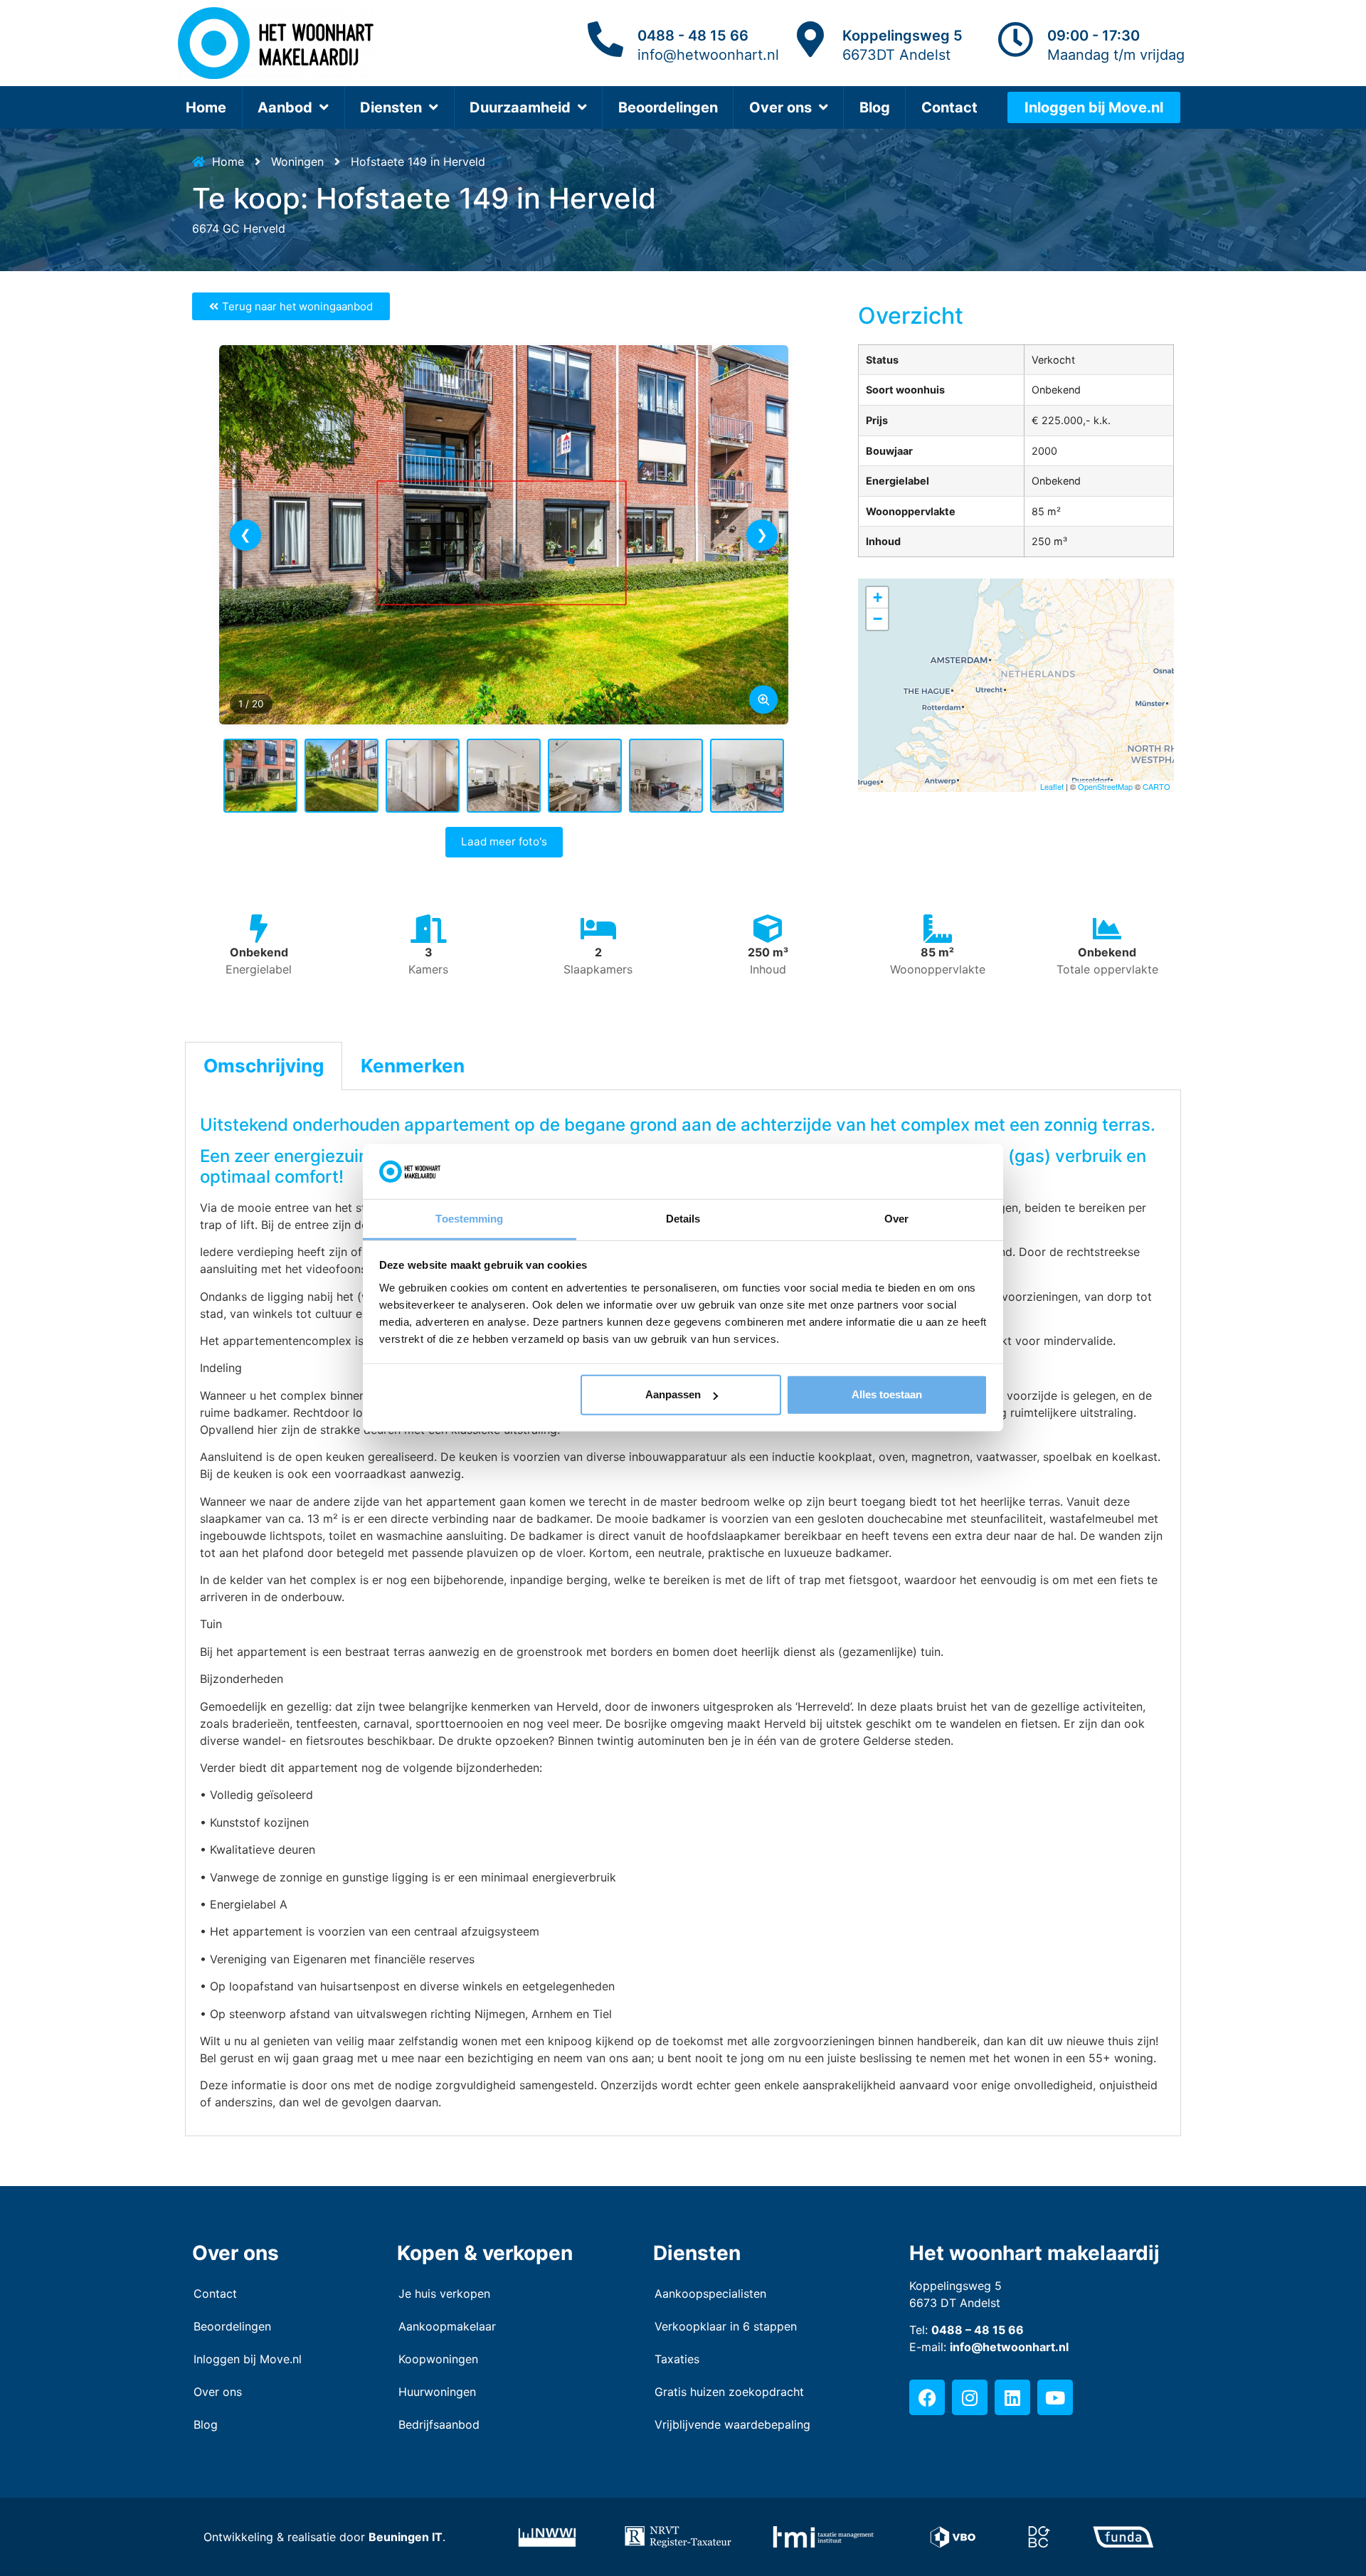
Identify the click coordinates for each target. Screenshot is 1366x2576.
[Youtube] (1055, 2397)
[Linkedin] (1012, 2397)
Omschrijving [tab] (264, 1066)
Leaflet (1052, 786)
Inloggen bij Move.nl (248, 2359)
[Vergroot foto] (763, 700)
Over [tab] (896, 1219)
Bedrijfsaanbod (439, 2424)
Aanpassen (673, 1394)
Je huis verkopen (444, 2293)
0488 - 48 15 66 (693, 36)
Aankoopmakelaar (447, 2326)
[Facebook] (927, 2397)
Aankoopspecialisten (710, 2293)
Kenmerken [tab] (413, 1066)
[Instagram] (970, 2397)
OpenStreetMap (1105, 786)
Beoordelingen (668, 107)
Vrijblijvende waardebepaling (732, 2424)
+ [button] (878, 597)
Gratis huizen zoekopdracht (729, 2392)
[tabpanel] (683, 1613)
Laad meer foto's (504, 841)
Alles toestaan (887, 1394)
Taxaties (677, 2359)
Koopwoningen (438, 2359)
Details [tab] (683, 1219)
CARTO (1156, 786)
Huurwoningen (437, 2392)
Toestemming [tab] (469, 1219)
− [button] (878, 619)
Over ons (780, 107)
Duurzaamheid (520, 107)
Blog (875, 107)
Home (206, 107)
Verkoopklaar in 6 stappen (726, 2326)
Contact (949, 107)
